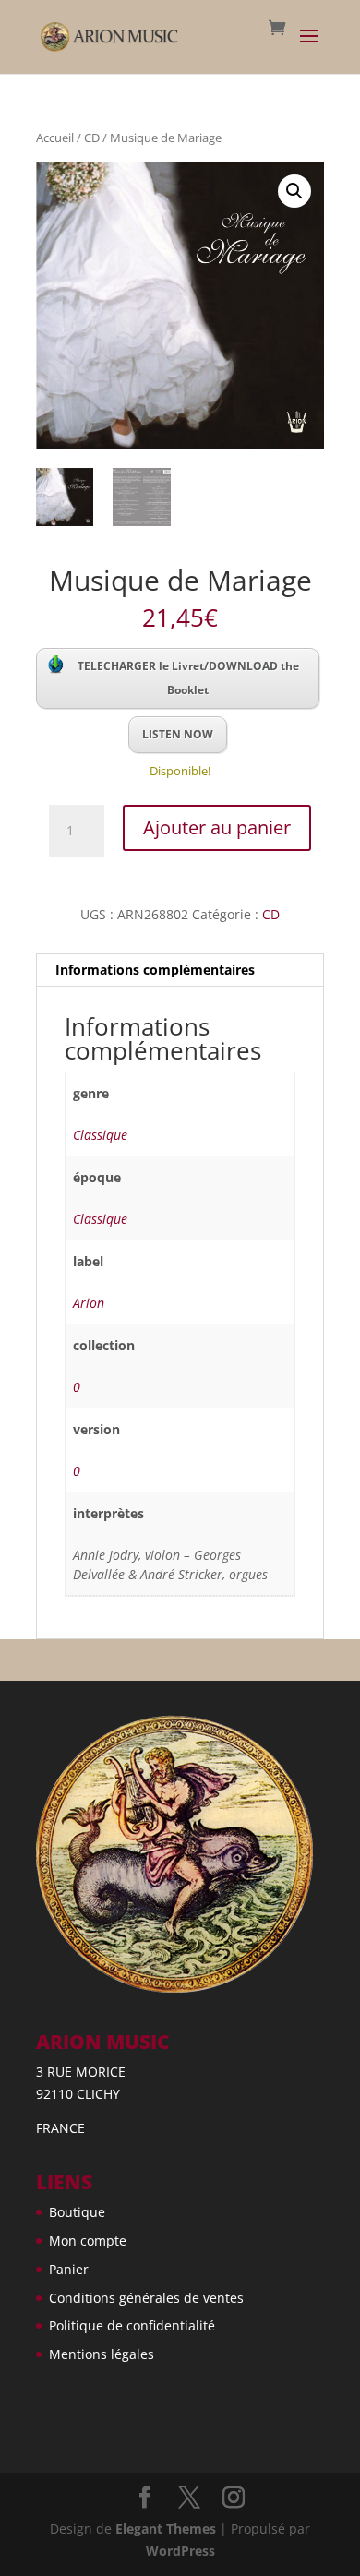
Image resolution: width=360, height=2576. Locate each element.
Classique (100, 1135)
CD (92, 138)
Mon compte (88, 2241)
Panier (69, 2269)
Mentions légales (102, 2354)
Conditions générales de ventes (146, 2298)
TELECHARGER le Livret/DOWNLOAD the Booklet (188, 678)
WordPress (180, 2551)
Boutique (77, 2212)
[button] (294, 191)
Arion (89, 1303)
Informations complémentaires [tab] (155, 970)
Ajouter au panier (217, 827)
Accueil (55, 138)
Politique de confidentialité (132, 2325)
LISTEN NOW (178, 734)
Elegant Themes (166, 2528)
